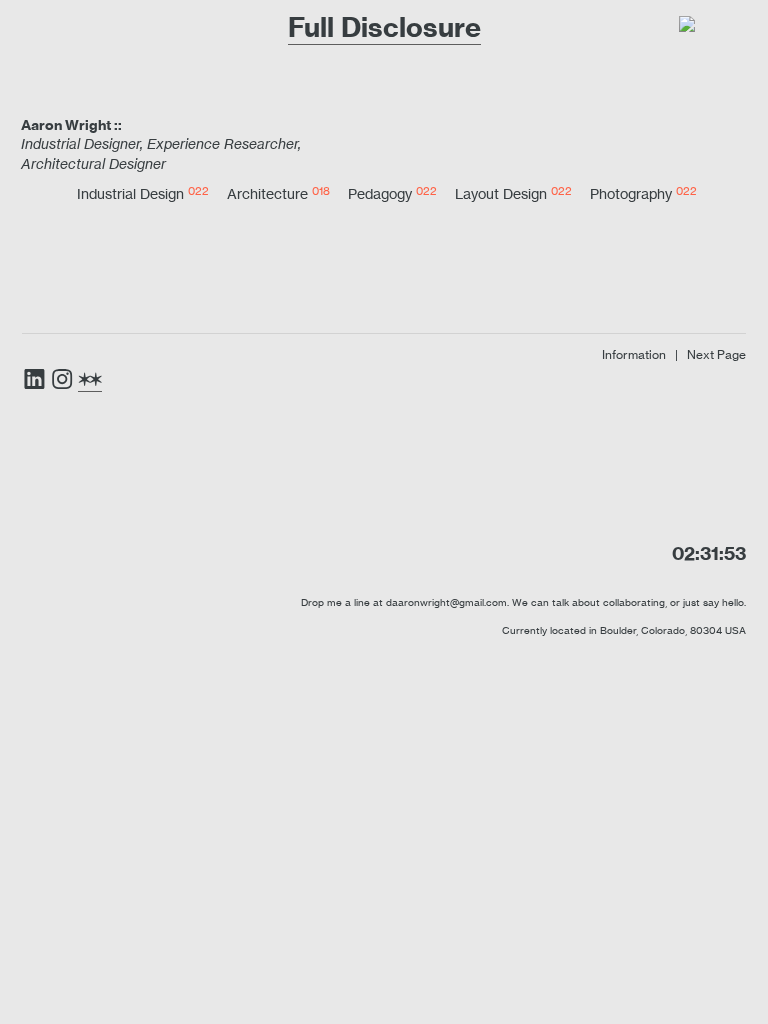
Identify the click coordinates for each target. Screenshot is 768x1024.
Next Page (716, 355)
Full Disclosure (384, 27)
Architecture (278, 194)
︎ (34, 379)
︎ (62, 379)
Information (634, 355)
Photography (643, 194)
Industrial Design (143, 194)
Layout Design (513, 194)
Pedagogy (392, 194)
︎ (90, 379)
